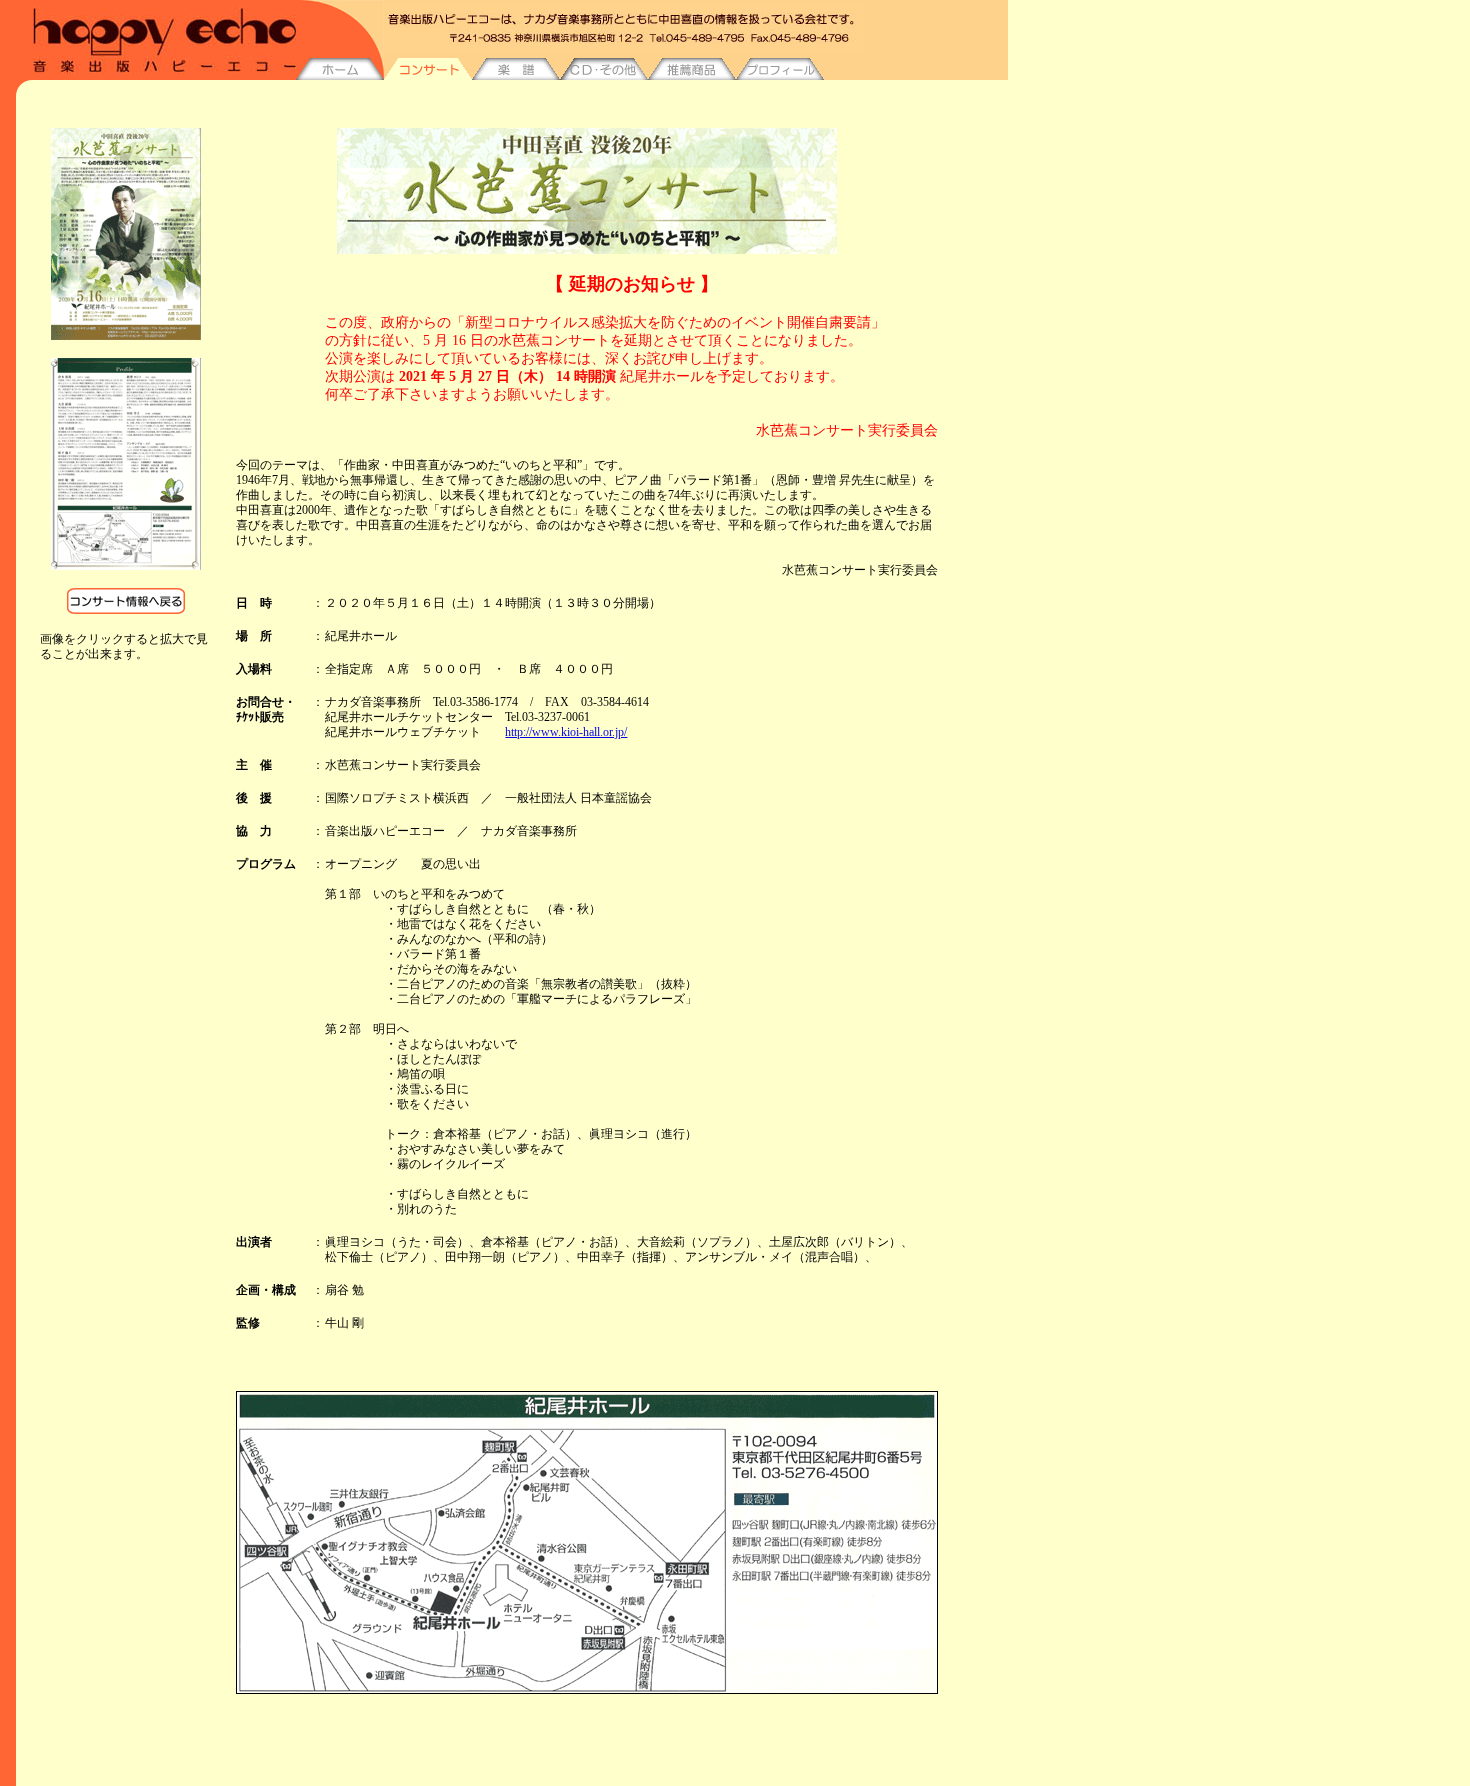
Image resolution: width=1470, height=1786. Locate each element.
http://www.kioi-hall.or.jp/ (566, 732)
